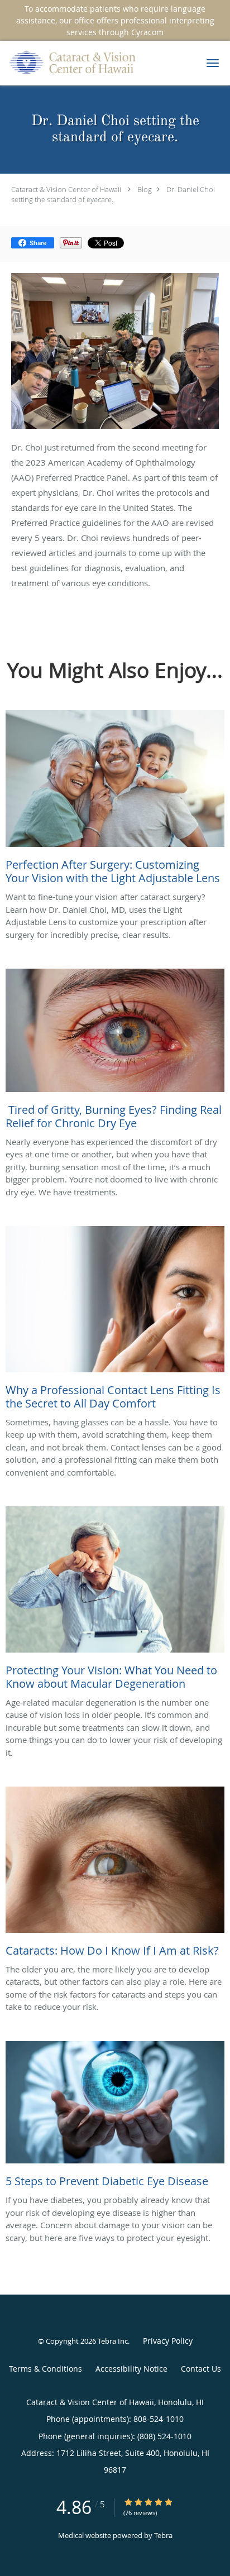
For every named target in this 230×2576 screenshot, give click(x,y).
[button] (213, 63)
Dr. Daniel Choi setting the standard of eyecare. (113, 194)
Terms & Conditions (45, 2369)
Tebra (163, 2535)
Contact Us (201, 2369)
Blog (145, 189)
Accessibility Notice (131, 2369)
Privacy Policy (168, 2341)
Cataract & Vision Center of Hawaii (66, 189)
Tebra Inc (113, 2341)
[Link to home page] (95, 63)
